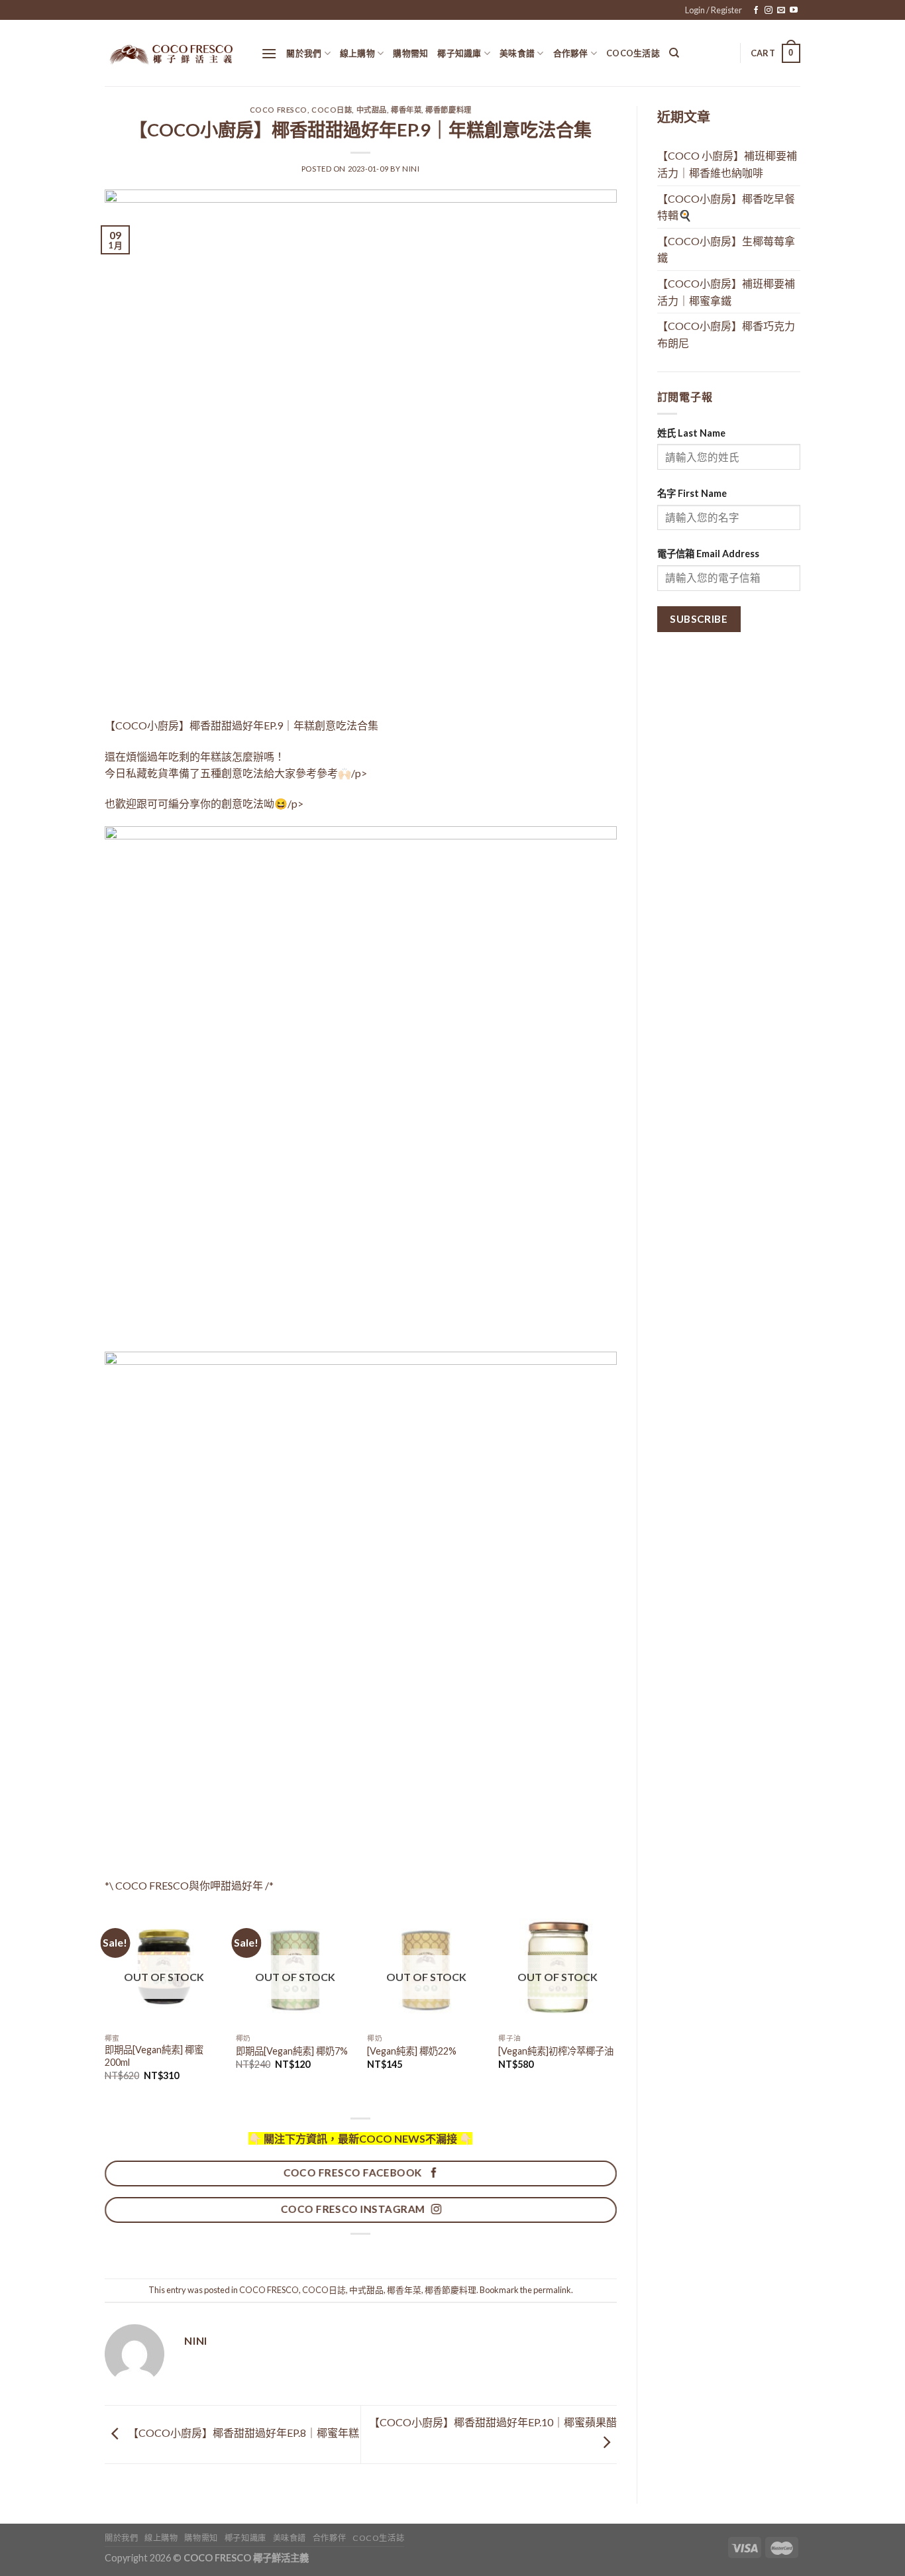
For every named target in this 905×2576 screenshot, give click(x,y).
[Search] (674, 53)
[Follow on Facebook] (756, 11)
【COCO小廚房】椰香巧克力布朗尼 (726, 334)
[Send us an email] (781, 11)
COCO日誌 (332, 110)
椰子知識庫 (459, 53)
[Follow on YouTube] (794, 11)
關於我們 (304, 53)
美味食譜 (517, 53)
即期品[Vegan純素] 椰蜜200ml (154, 2056)
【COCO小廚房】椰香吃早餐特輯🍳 (726, 207)
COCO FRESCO (279, 110)
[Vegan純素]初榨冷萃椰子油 (556, 2051)
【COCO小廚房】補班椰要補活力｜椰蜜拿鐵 (726, 292)
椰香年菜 (406, 110)
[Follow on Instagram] (769, 11)
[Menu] (269, 53)
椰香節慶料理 (448, 110)
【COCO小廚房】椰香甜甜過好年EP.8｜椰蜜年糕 (242, 2433)
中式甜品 (372, 110)
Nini (411, 169)
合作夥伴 (571, 53)
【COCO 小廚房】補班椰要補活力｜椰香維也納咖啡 (727, 164)
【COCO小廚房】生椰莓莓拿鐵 (726, 249)
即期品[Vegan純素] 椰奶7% (292, 2051)
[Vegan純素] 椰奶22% (412, 2051)
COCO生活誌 (633, 53)
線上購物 (357, 53)
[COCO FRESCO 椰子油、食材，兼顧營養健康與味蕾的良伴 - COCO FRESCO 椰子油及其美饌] (173, 53)
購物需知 (410, 53)
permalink (552, 2290)
